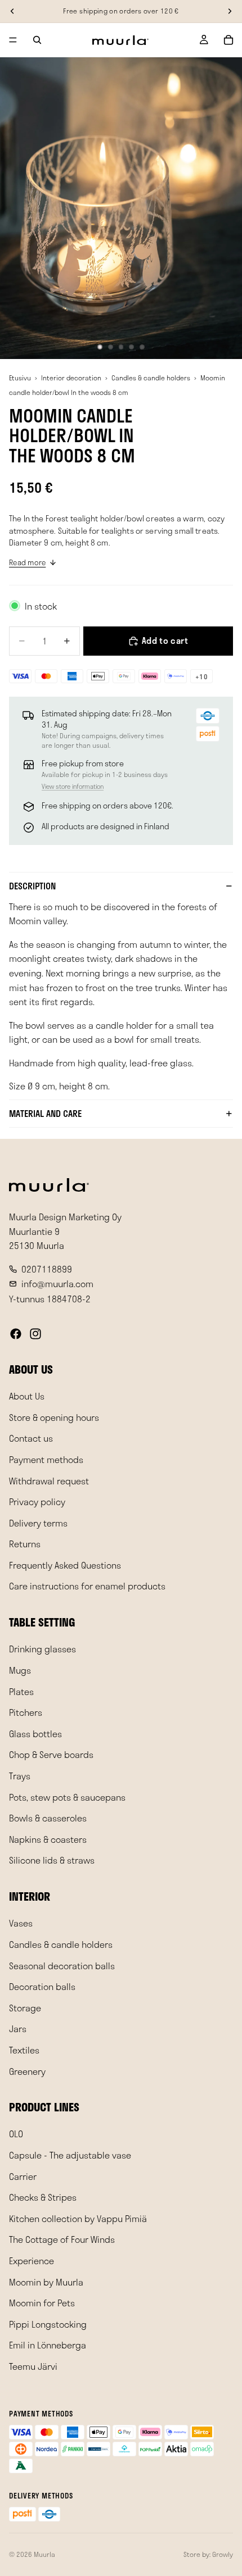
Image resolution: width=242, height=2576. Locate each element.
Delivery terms (38, 1523)
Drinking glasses (42, 1649)
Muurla (44, 2554)
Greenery (27, 2071)
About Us (27, 1396)
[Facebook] (16, 1334)
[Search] (37, 40)
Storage (25, 2008)
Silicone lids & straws (52, 1861)
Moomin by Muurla (46, 2282)
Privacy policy (37, 1501)
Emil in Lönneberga (48, 2345)
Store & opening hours (54, 1417)
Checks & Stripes (43, 2197)
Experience (32, 2261)
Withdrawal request (49, 1481)
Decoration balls (42, 1986)
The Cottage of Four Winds (62, 2240)
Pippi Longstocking (48, 2324)
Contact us (31, 1439)
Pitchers (26, 1712)
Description (32, 886)
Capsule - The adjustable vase (70, 2155)
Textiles (24, 2050)
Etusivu (20, 378)
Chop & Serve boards (51, 1755)
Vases (21, 1923)
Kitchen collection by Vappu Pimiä (78, 2218)
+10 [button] (201, 676)
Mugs (20, 1670)
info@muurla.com (57, 1284)
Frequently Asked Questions (65, 1565)
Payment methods (46, 1459)
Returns (25, 1544)
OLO (16, 2134)
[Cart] (228, 40)
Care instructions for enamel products (87, 1586)
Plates (21, 1691)
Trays (20, 1776)
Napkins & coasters (48, 1839)
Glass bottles (35, 1734)
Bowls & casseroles (48, 1818)
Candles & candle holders (151, 378)
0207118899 (47, 1269)
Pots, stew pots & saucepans (67, 1797)
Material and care (45, 1113)
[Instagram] (35, 1334)
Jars (18, 2029)
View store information (73, 786)
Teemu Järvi (33, 2366)
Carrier (23, 2176)
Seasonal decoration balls (62, 1966)
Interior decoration (71, 378)
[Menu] (13, 40)
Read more (27, 562)
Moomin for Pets (42, 2303)
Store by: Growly (208, 2554)
